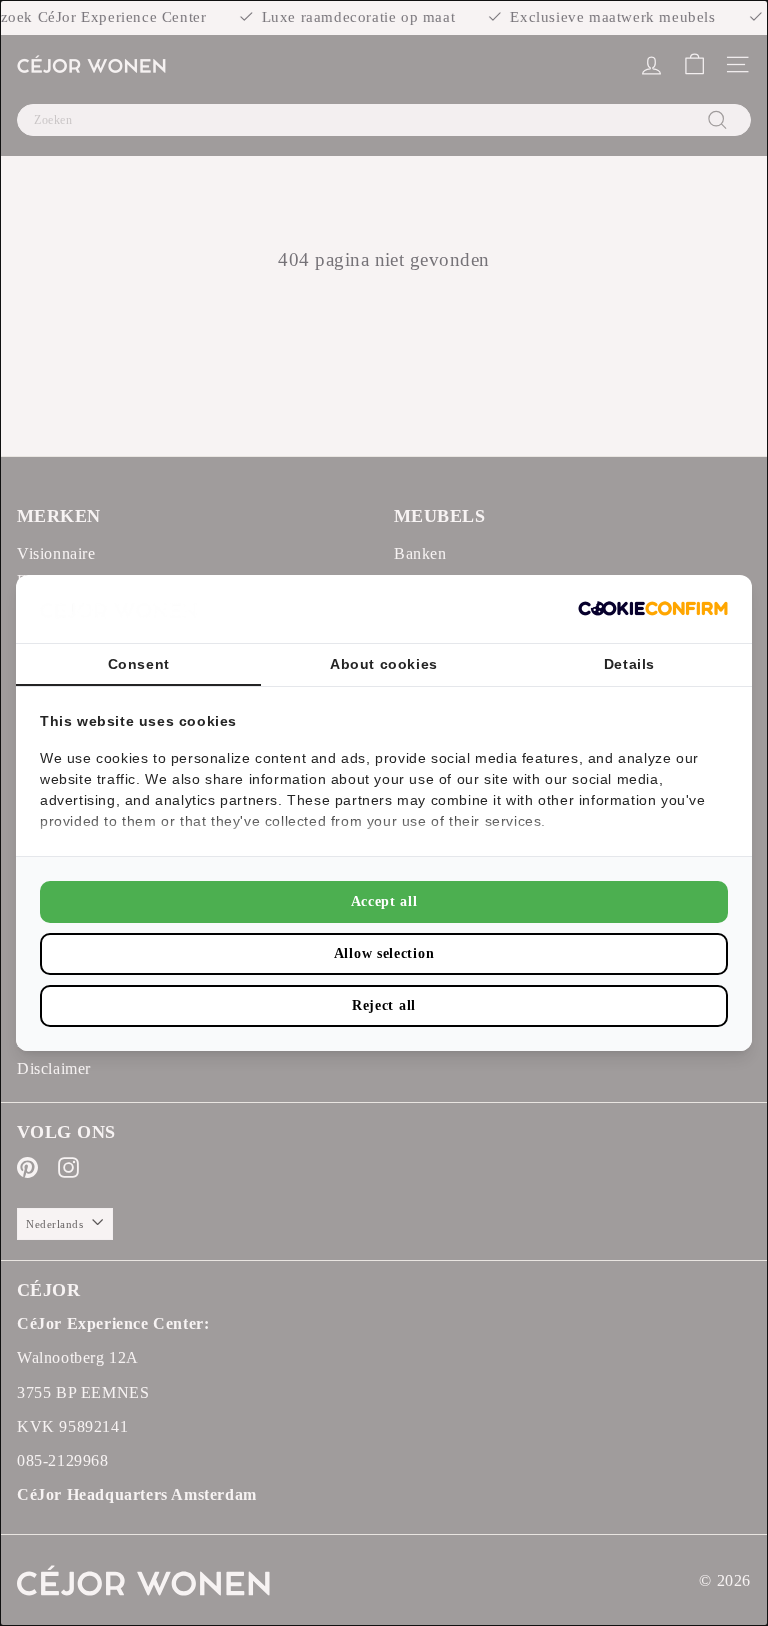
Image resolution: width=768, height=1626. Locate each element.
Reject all (384, 1005)
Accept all (384, 901)
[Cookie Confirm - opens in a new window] (653, 608)
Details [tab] (629, 664)
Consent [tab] (139, 664)
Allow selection (384, 953)
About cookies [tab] (384, 664)
